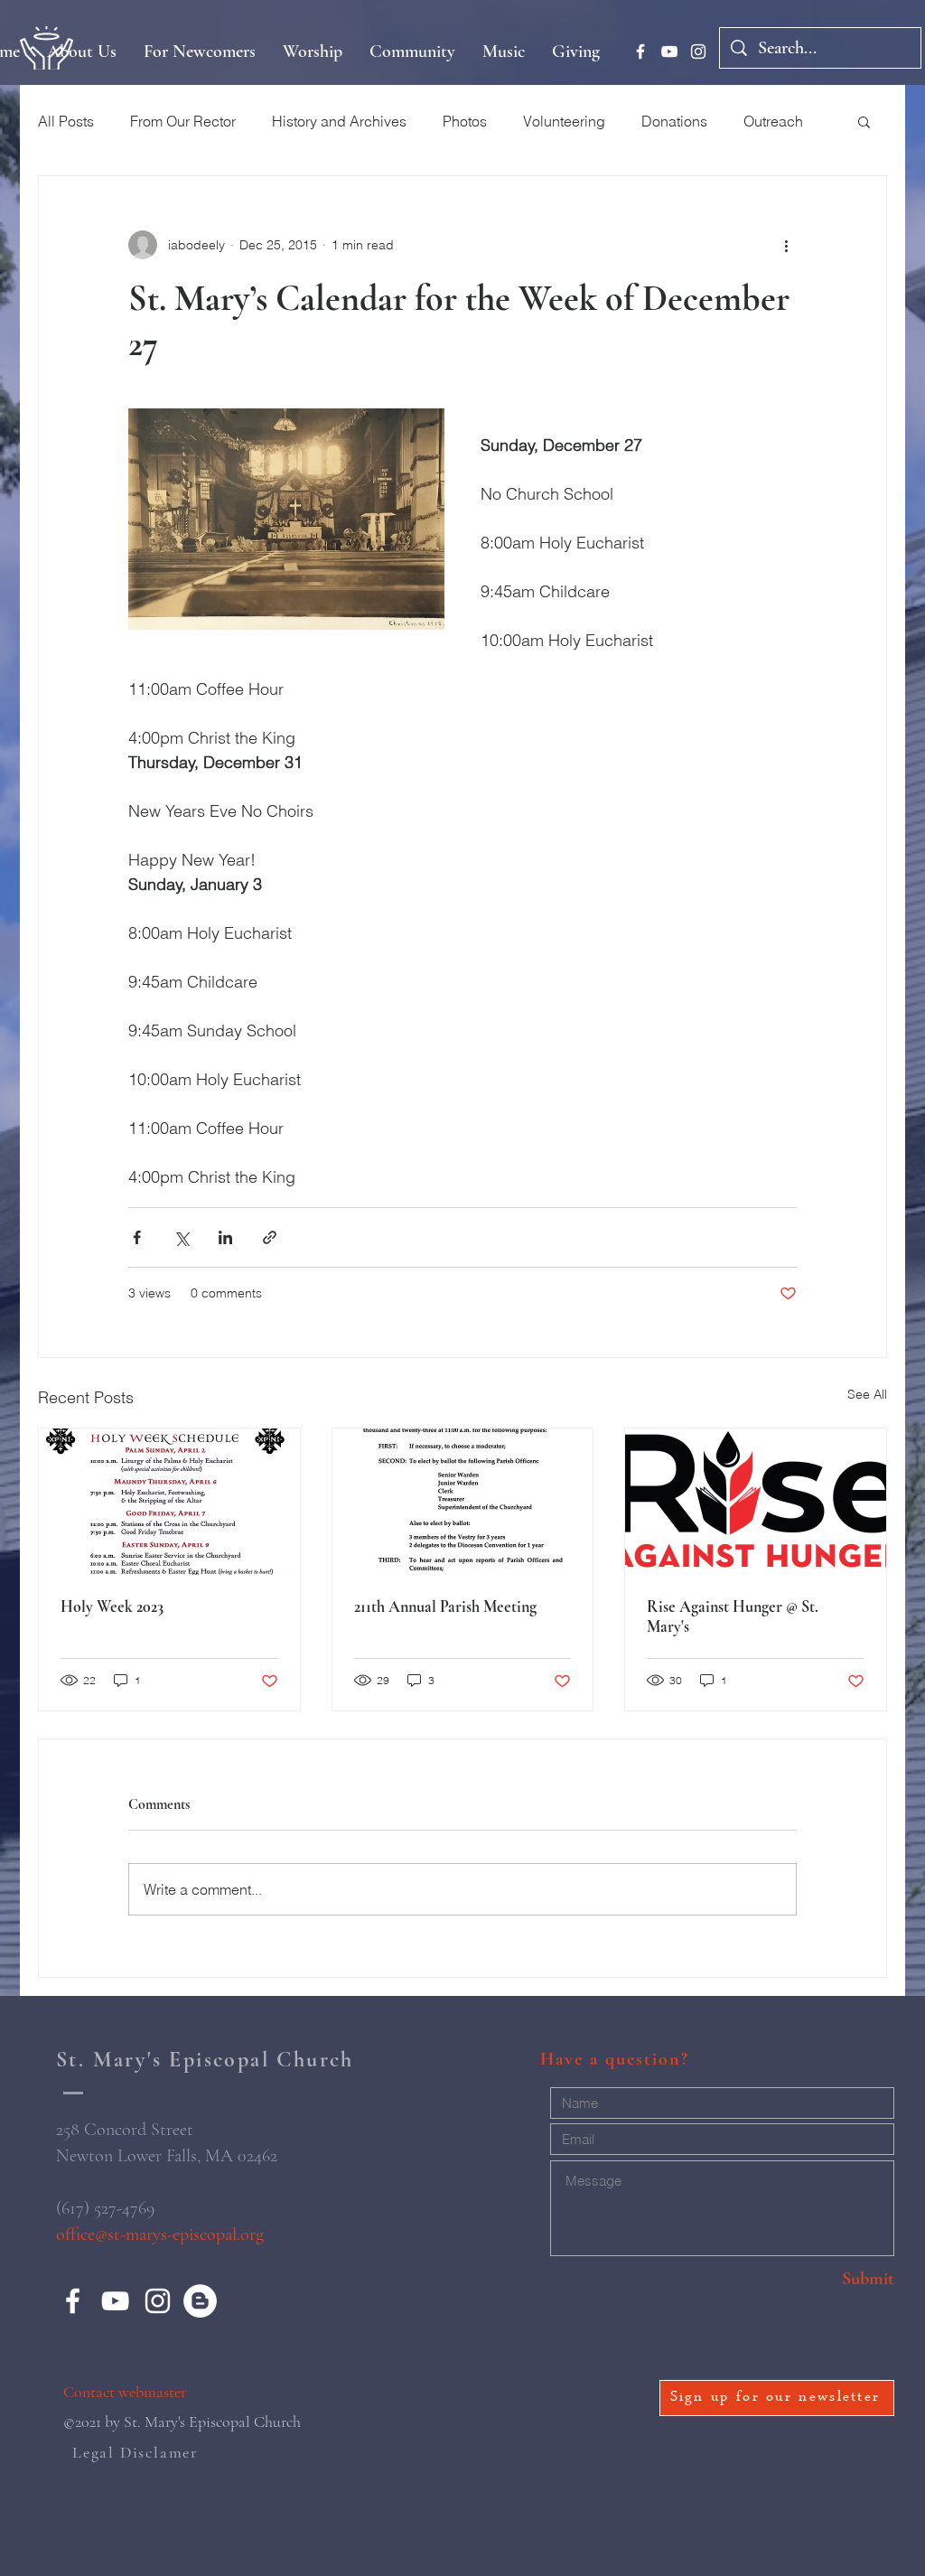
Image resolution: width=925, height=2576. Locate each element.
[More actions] (786, 245)
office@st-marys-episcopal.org (160, 2234)
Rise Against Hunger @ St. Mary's (733, 1616)
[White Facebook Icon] (640, 52)
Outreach (773, 121)
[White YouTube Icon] (669, 52)
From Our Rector (183, 121)
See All (867, 1394)
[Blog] (200, 2301)
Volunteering (564, 121)
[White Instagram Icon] (698, 52)
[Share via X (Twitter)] (181, 1237)
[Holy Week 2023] (169, 1502)
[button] (864, 121)
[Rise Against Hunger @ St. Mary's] (756, 1502)
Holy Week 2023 (112, 1606)
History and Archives (339, 121)
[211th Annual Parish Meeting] (463, 1502)
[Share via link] (270, 1237)
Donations (674, 121)
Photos (465, 121)
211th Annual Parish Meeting (445, 1606)
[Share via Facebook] (137, 1237)
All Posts (66, 121)
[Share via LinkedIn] (225, 1237)
